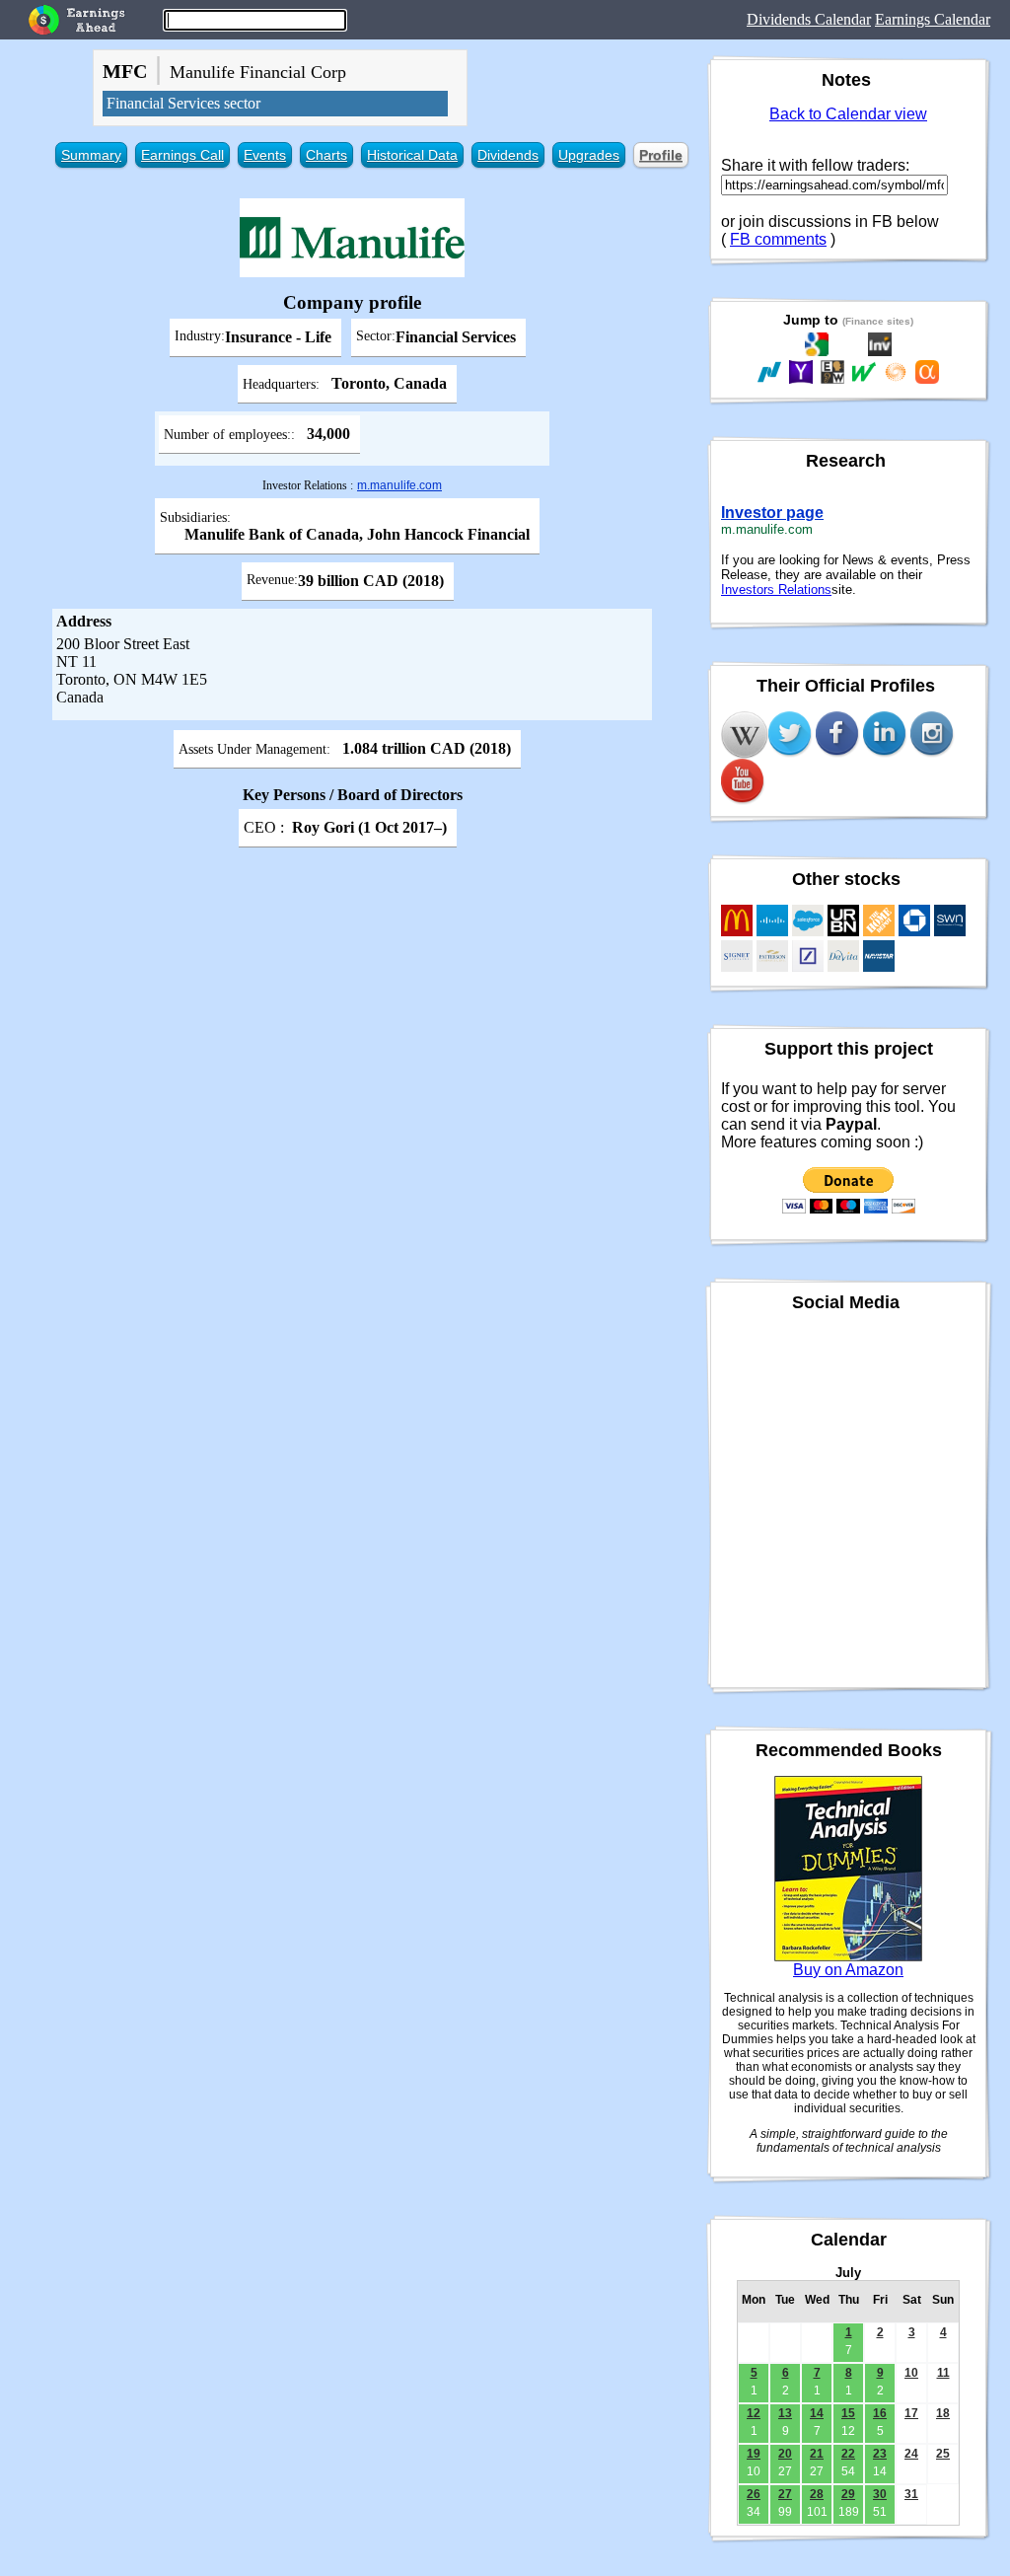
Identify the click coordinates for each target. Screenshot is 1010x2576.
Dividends (508, 155)
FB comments (778, 239)
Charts (326, 155)
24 (911, 2454)
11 (943, 2373)
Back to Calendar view (848, 114)
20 (785, 2454)
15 (848, 2413)
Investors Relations (776, 589)
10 (911, 2373)
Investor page (772, 513)
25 (943, 2454)
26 (754, 2494)
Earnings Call (182, 155)
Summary (91, 155)
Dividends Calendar (809, 19)
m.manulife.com (399, 485)
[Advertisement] (352, 994)
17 (911, 2413)
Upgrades (589, 155)
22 (848, 2454)
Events (265, 155)
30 (880, 2494)
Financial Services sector (183, 103)
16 (880, 2413)
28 (817, 2494)
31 (911, 2494)
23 (880, 2454)
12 (754, 2413)
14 (817, 2413)
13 (785, 2413)
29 (848, 2494)
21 (817, 2454)
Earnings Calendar (933, 19)
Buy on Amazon (848, 1970)
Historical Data (412, 155)
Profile (661, 155)
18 (943, 2413)
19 (754, 2454)
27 (785, 2494)
